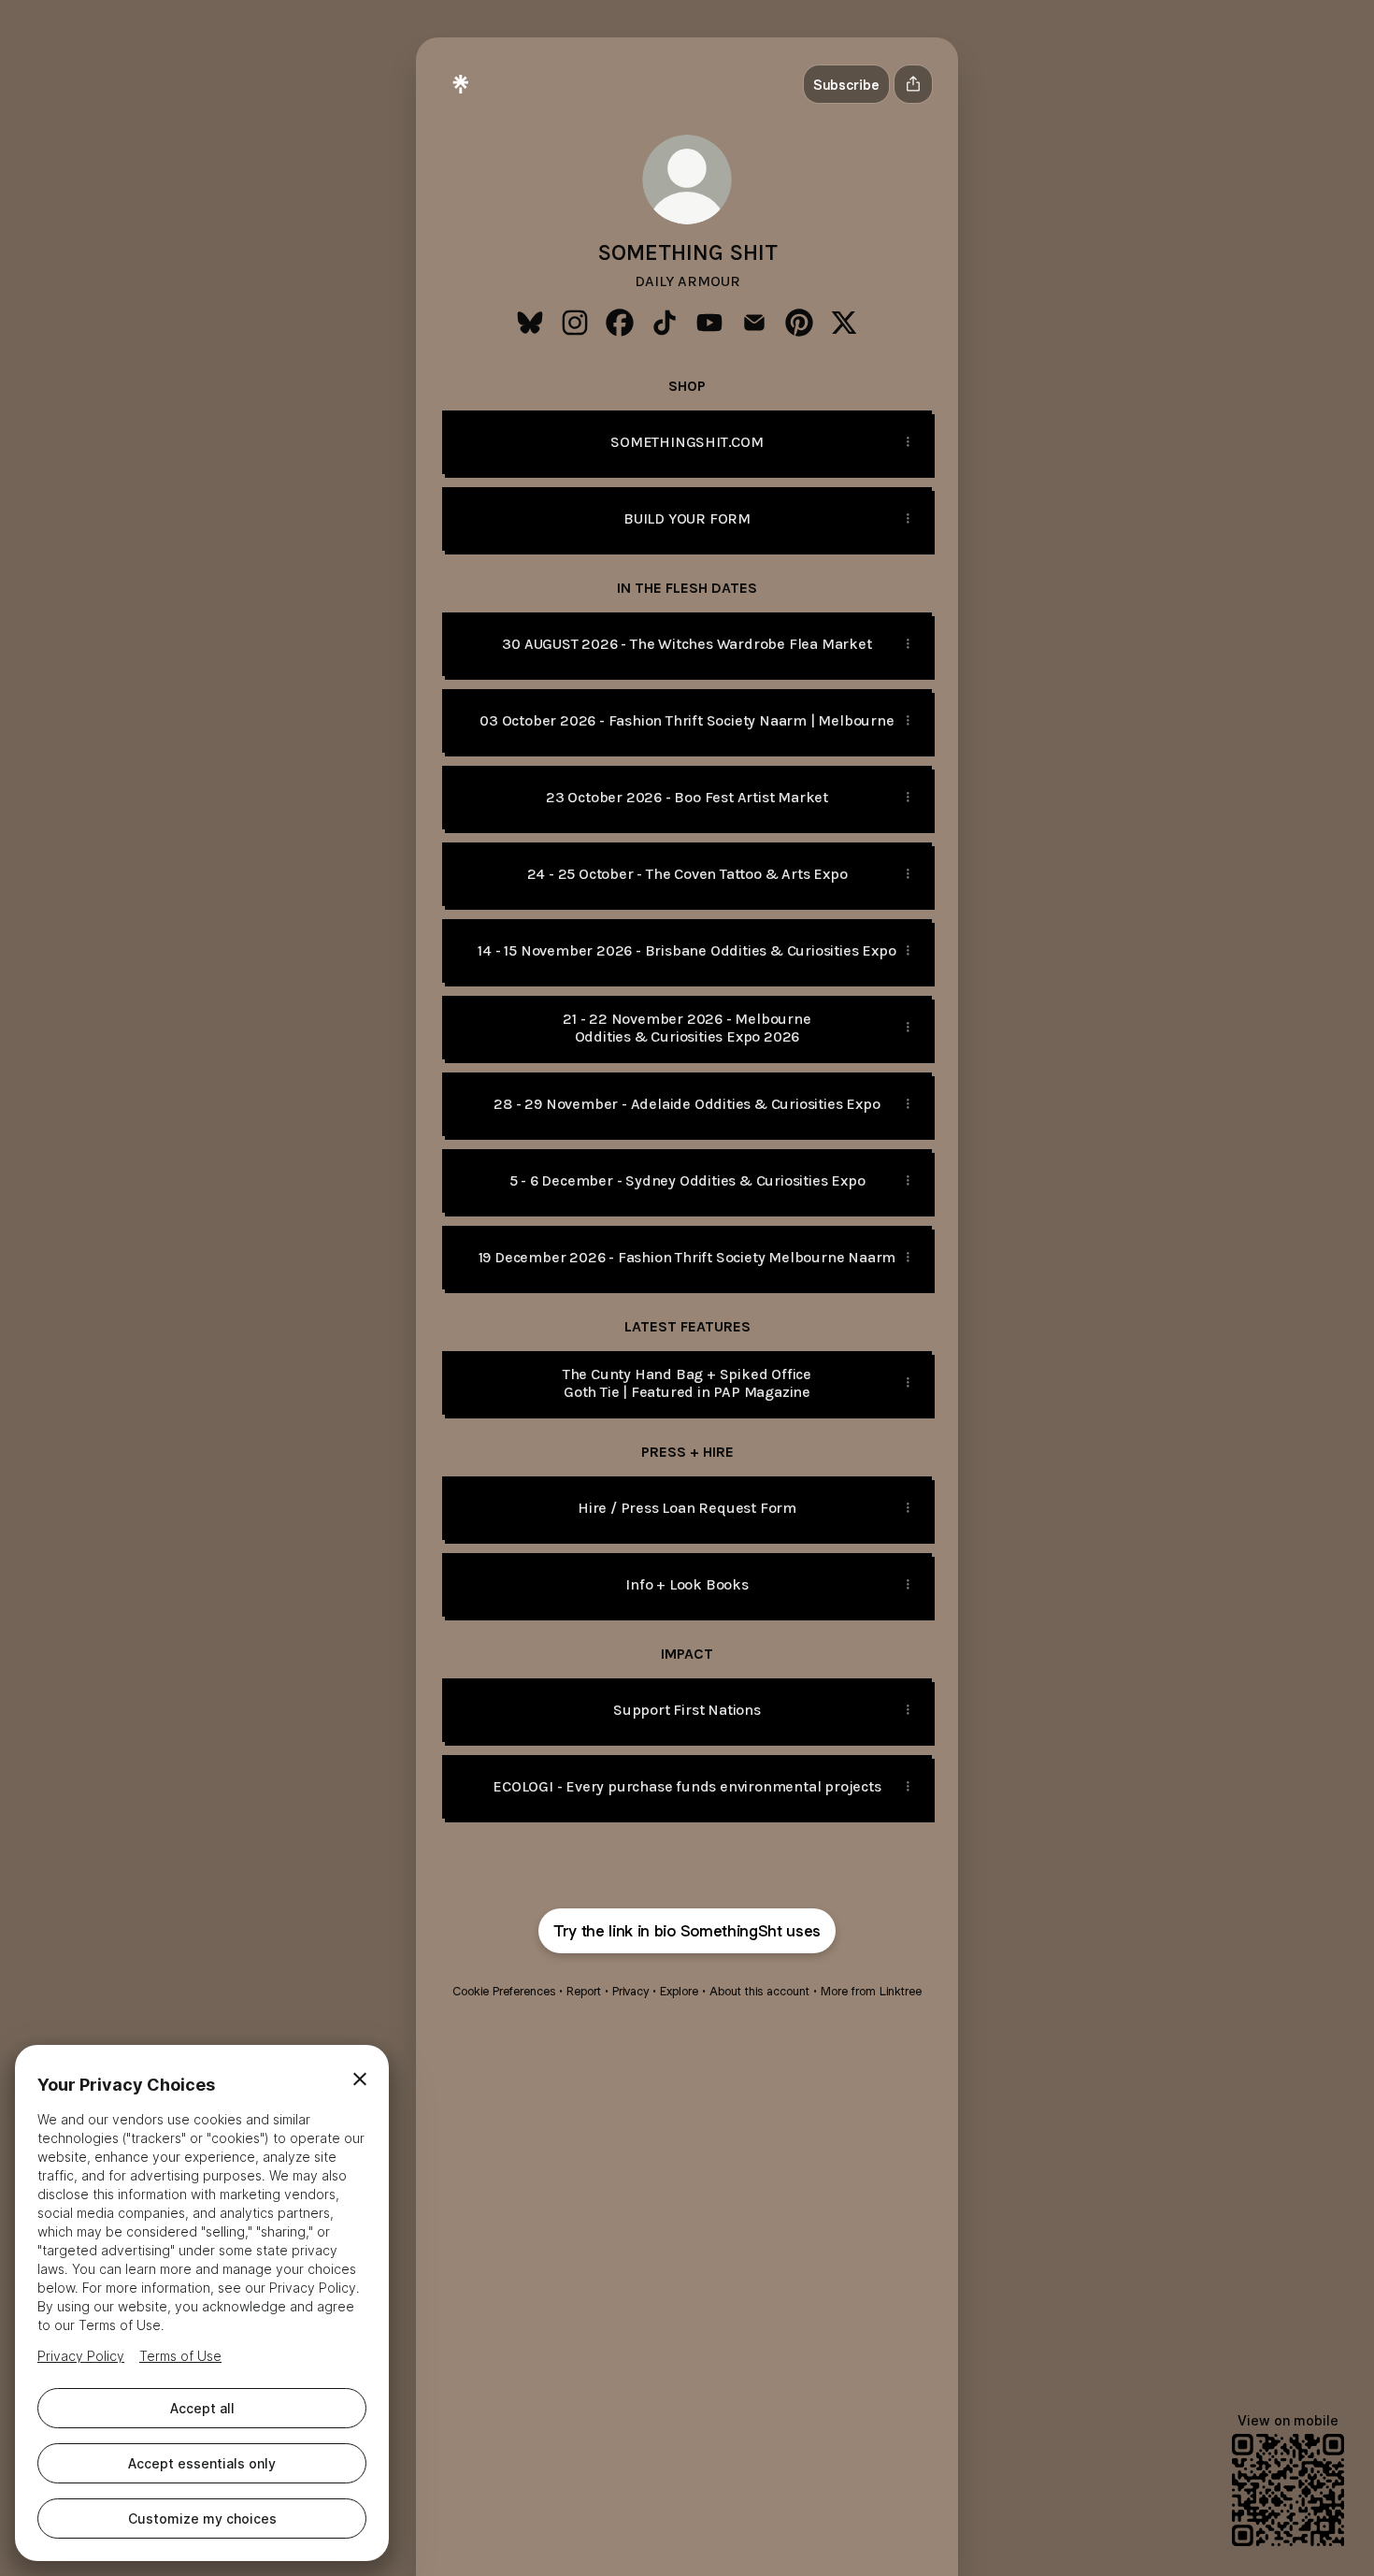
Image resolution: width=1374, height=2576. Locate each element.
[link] (530, 323)
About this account (759, 1991)
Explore (679, 1991)
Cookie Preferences (504, 1991)
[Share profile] (913, 84)
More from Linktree (871, 1991)
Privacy (630, 1991)
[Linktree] (461, 84)
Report (584, 1991)
